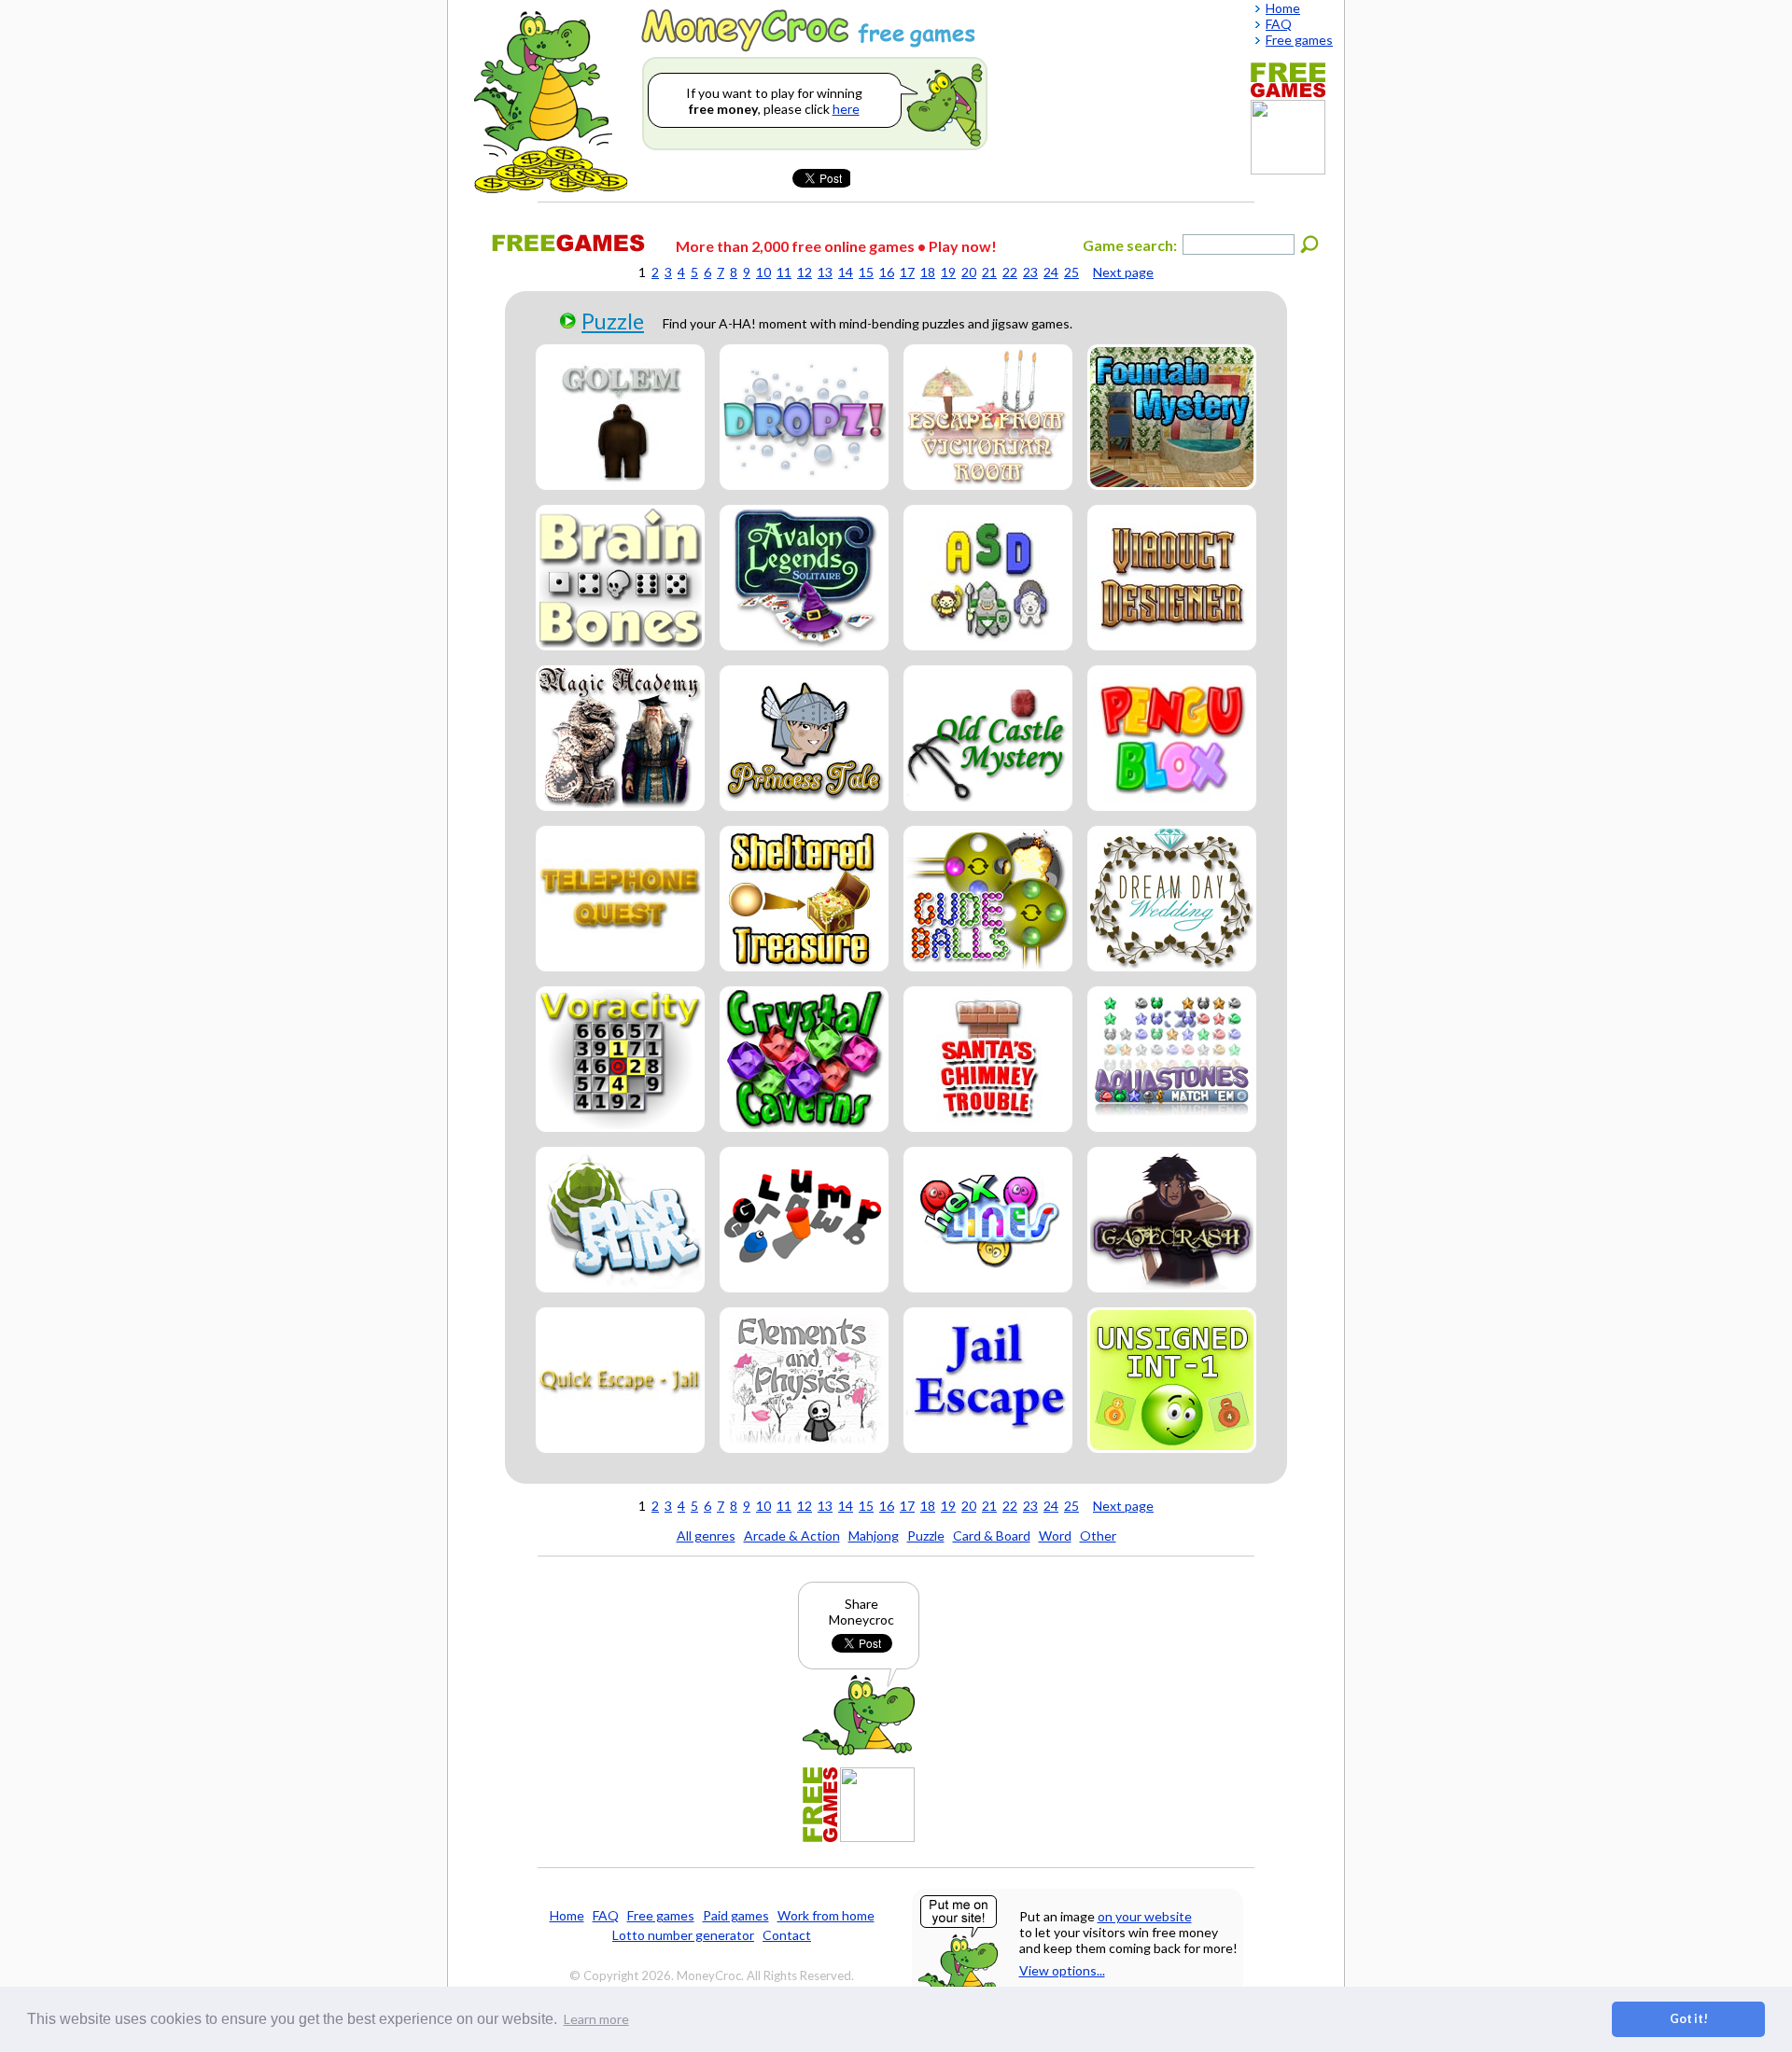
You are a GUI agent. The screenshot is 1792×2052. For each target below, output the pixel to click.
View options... (1062, 1970)
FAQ (606, 1915)
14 (846, 272)
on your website (1145, 1916)
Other (1098, 1536)
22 (1010, 272)
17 (907, 272)
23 (1030, 272)
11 (784, 272)
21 (989, 272)
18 (928, 272)
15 (866, 272)
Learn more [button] (596, 2019)
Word (1055, 1536)
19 (948, 272)
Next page (1123, 272)
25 (1071, 272)
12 (805, 272)
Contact (787, 1935)
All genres (706, 1536)
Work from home (826, 1915)
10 (763, 272)
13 (825, 272)
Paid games (736, 1915)
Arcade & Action (792, 1536)
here (846, 109)
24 (1051, 272)
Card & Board (992, 1536)
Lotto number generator (683, 1935)
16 (887, 272)
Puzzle (613, 321)
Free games (661, 1915)
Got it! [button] (1689, 2019)
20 (969, 272)
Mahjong (874, 1536)
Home (567, 1915)
